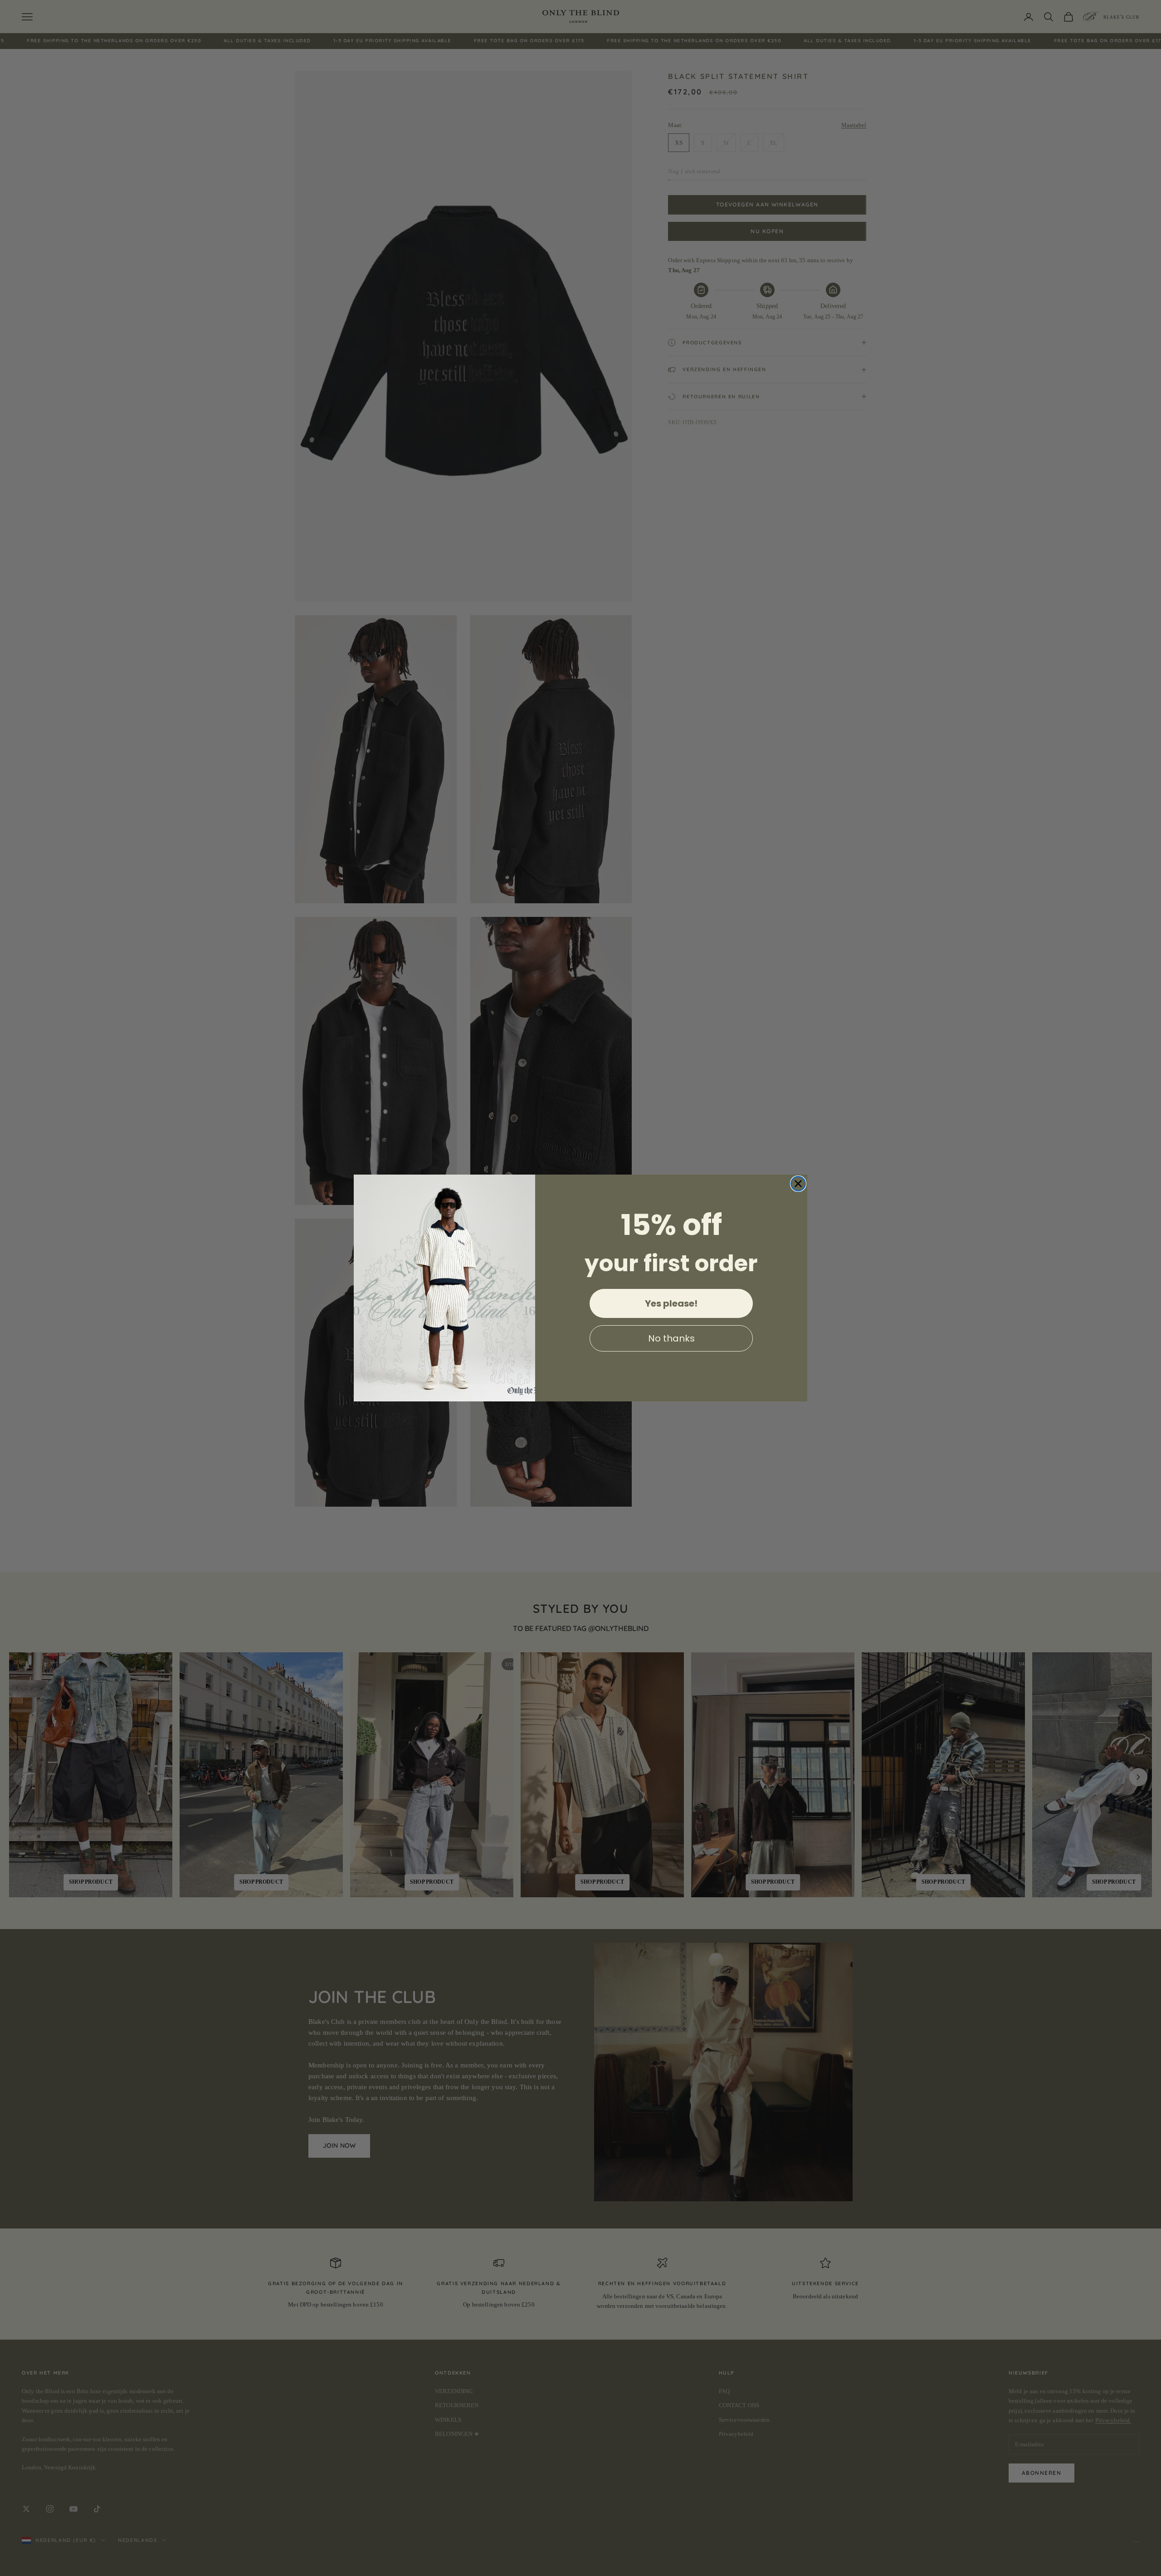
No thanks (671, 1338)
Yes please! (671, 1303)
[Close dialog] (798, 1184)
